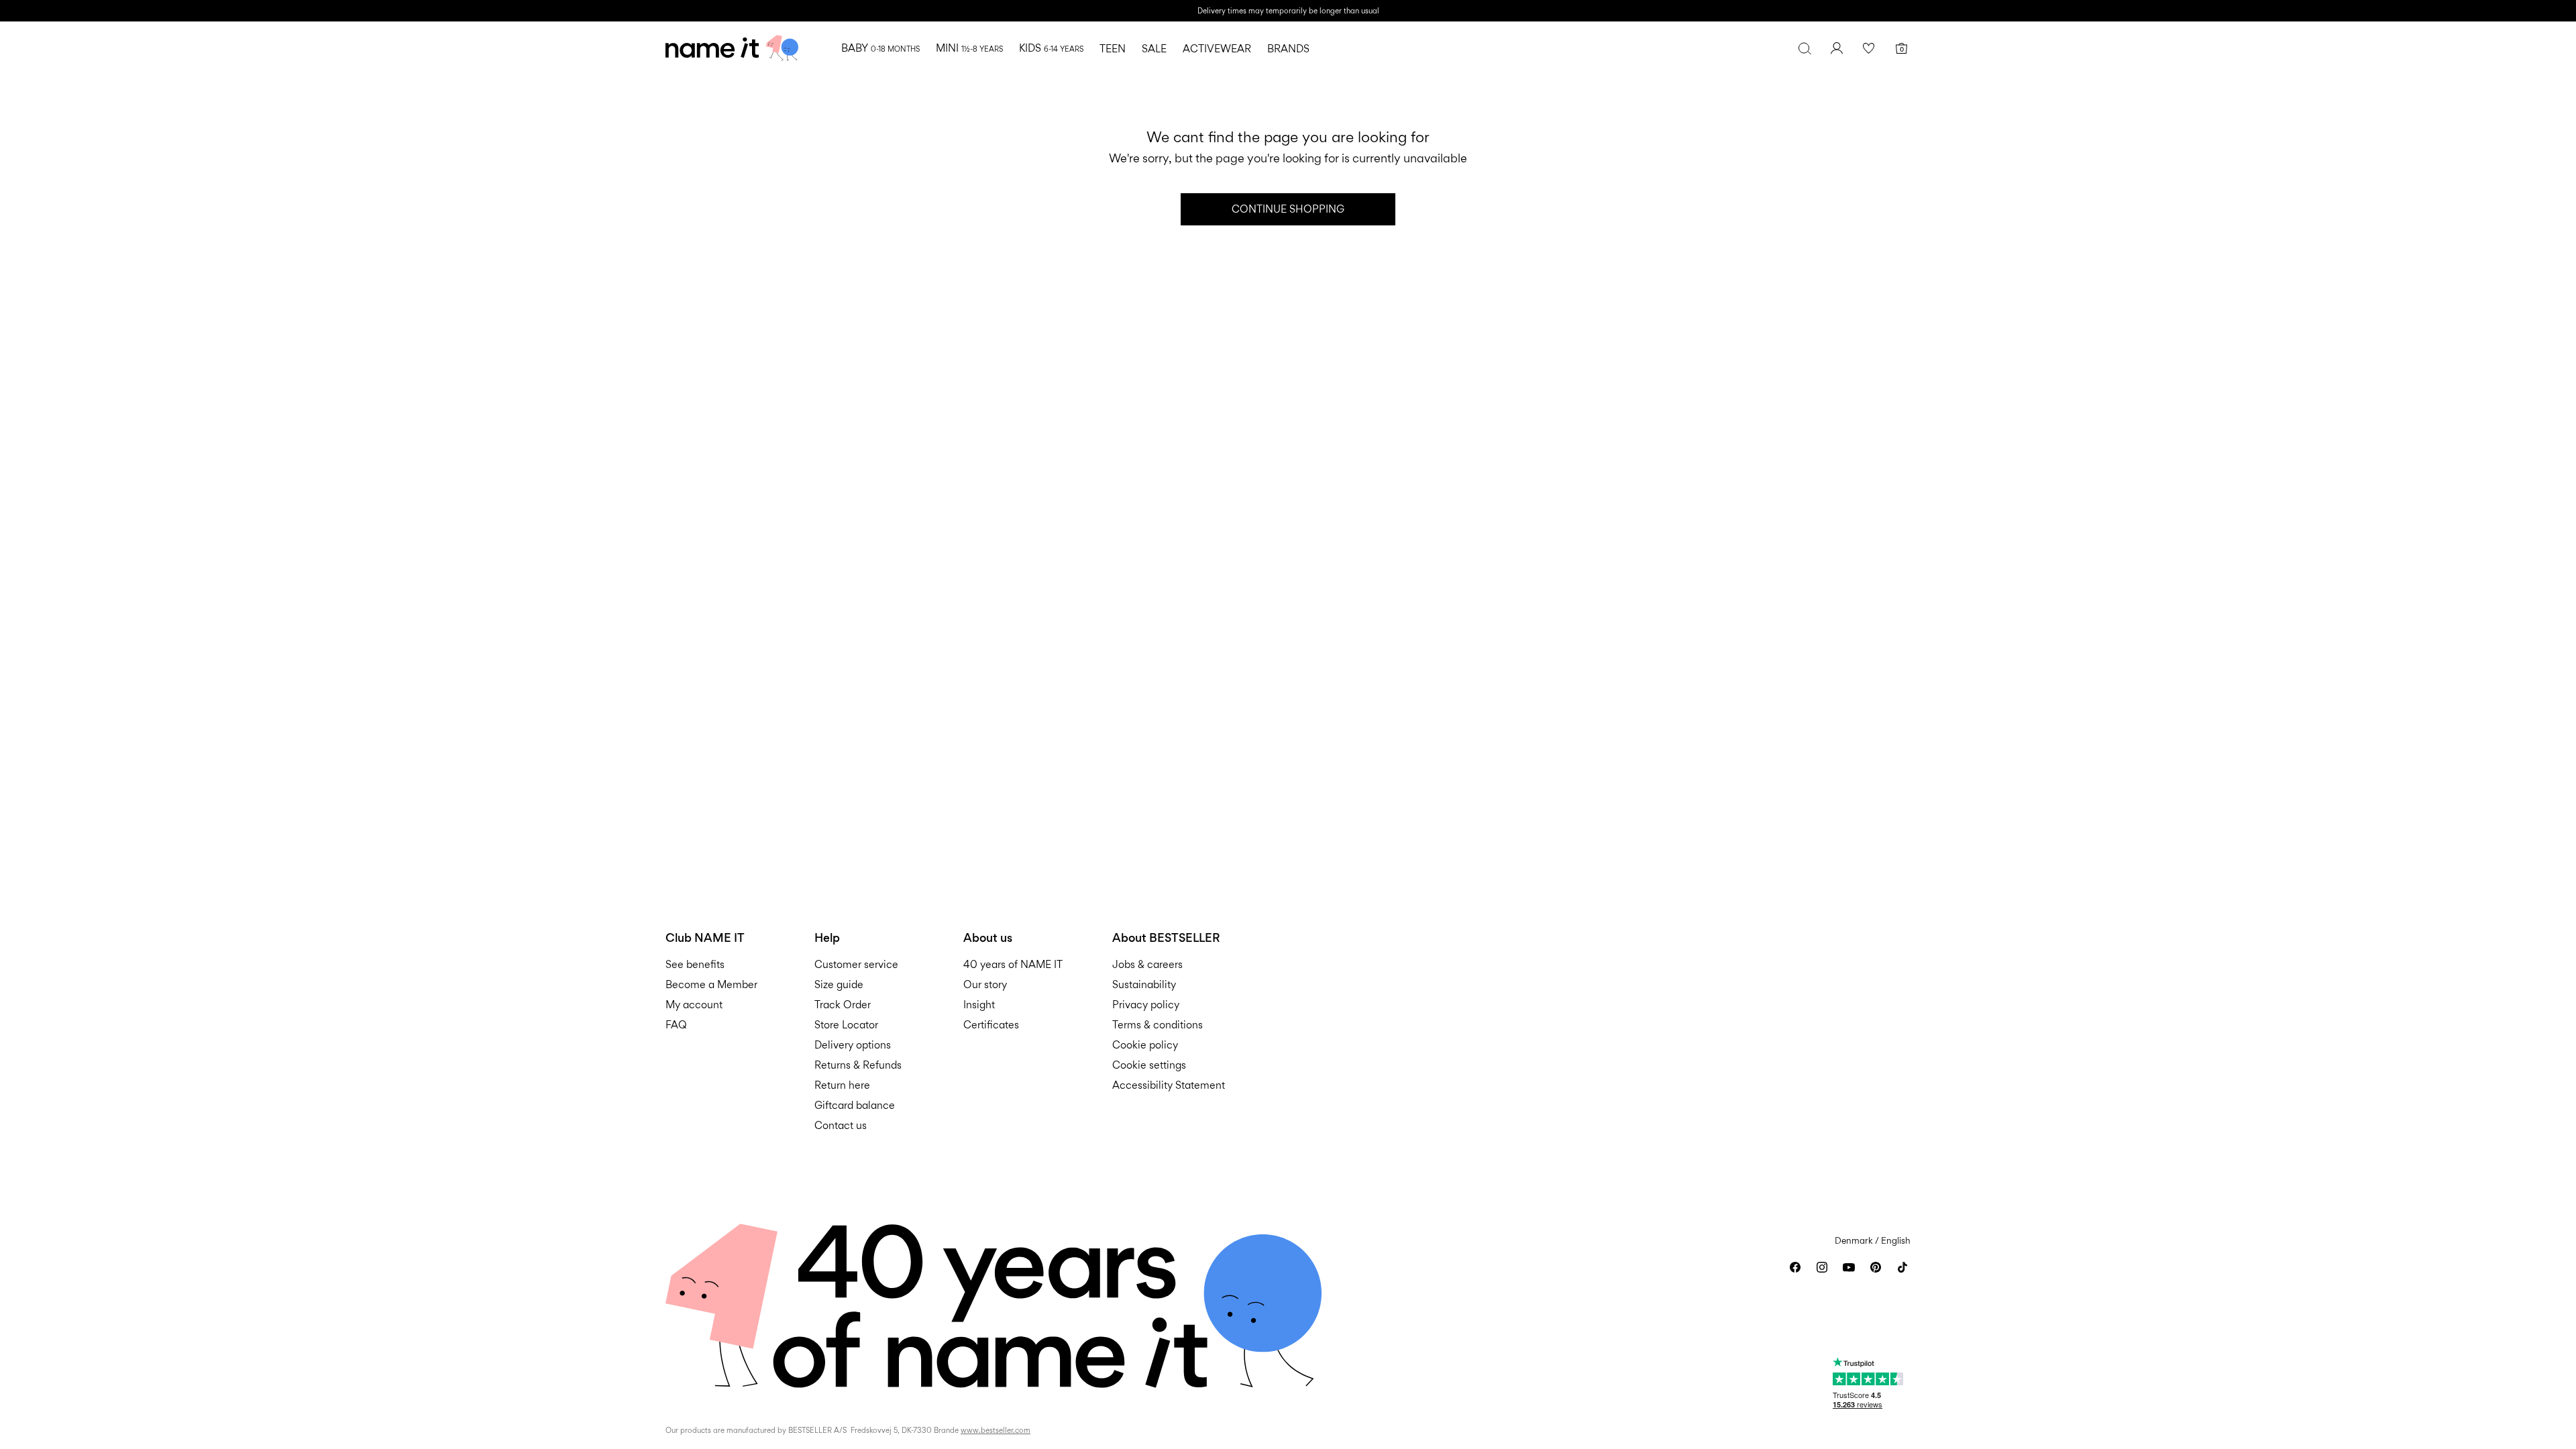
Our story (985, 984)
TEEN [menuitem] (1113, 49)
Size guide (839, 984)
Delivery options (853, 1045)
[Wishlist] (1869, 48)
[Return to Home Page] (732, 48)
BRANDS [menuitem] (1288, 49)
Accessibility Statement (1170, 1085)
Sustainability (1144, 984)
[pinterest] (1876, 1267)
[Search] (1805, 48)
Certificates (991, 1025)
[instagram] (1822, 1267)
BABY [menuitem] (880, 48)
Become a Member (711, 984)
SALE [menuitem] (1154, 49)
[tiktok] (1902, 1267)
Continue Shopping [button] (1288, 209)
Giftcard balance (855, 1105)
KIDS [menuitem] (1051, 48)
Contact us (841, 1125)
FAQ (676, 1025)
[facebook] (1795, 1267)
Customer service (856, 964)
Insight (979, 1005)
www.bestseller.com (996, 1430)
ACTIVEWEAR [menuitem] (1217, 49)
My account (694, 1005)
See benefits (695, 964)
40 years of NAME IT (1013, 964)
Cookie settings (1149, 1065)
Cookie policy (1145, 1045)
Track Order (843, 1005)
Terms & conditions (1158, 1025)
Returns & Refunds (858, 1065)
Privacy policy (1146, 1005)
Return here (842, 1085)
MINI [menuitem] (969, 48)
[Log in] (1837, 48)
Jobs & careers (1147, 964)
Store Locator (846, 1025)
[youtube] (1849, 1267)
